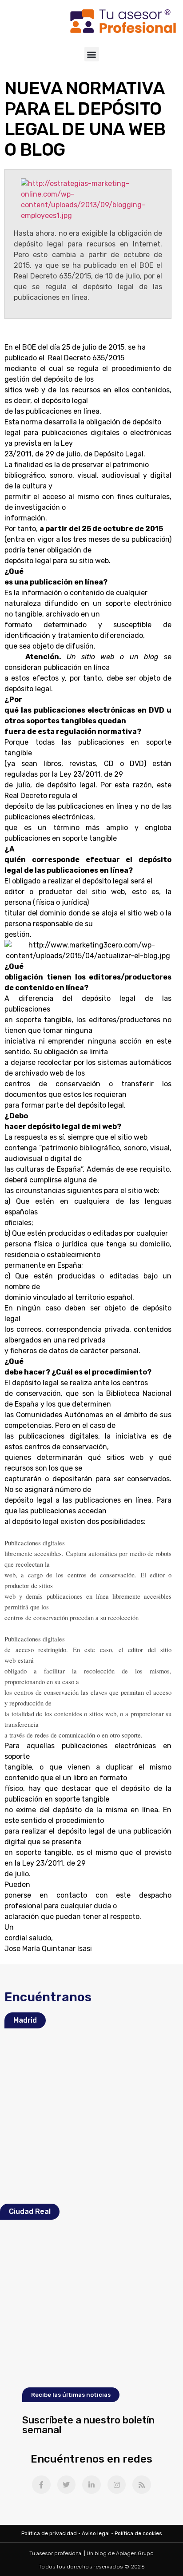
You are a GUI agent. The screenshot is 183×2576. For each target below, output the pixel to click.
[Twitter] (67, 2485)
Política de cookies (138, 2533)
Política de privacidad (49, 2533)
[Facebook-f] (41, 2485)
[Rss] (142, 2485)
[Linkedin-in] (91, 2485)
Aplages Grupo (135, 2553)
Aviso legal (96, 2533)
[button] (92, 54)
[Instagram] (117, 2485)
